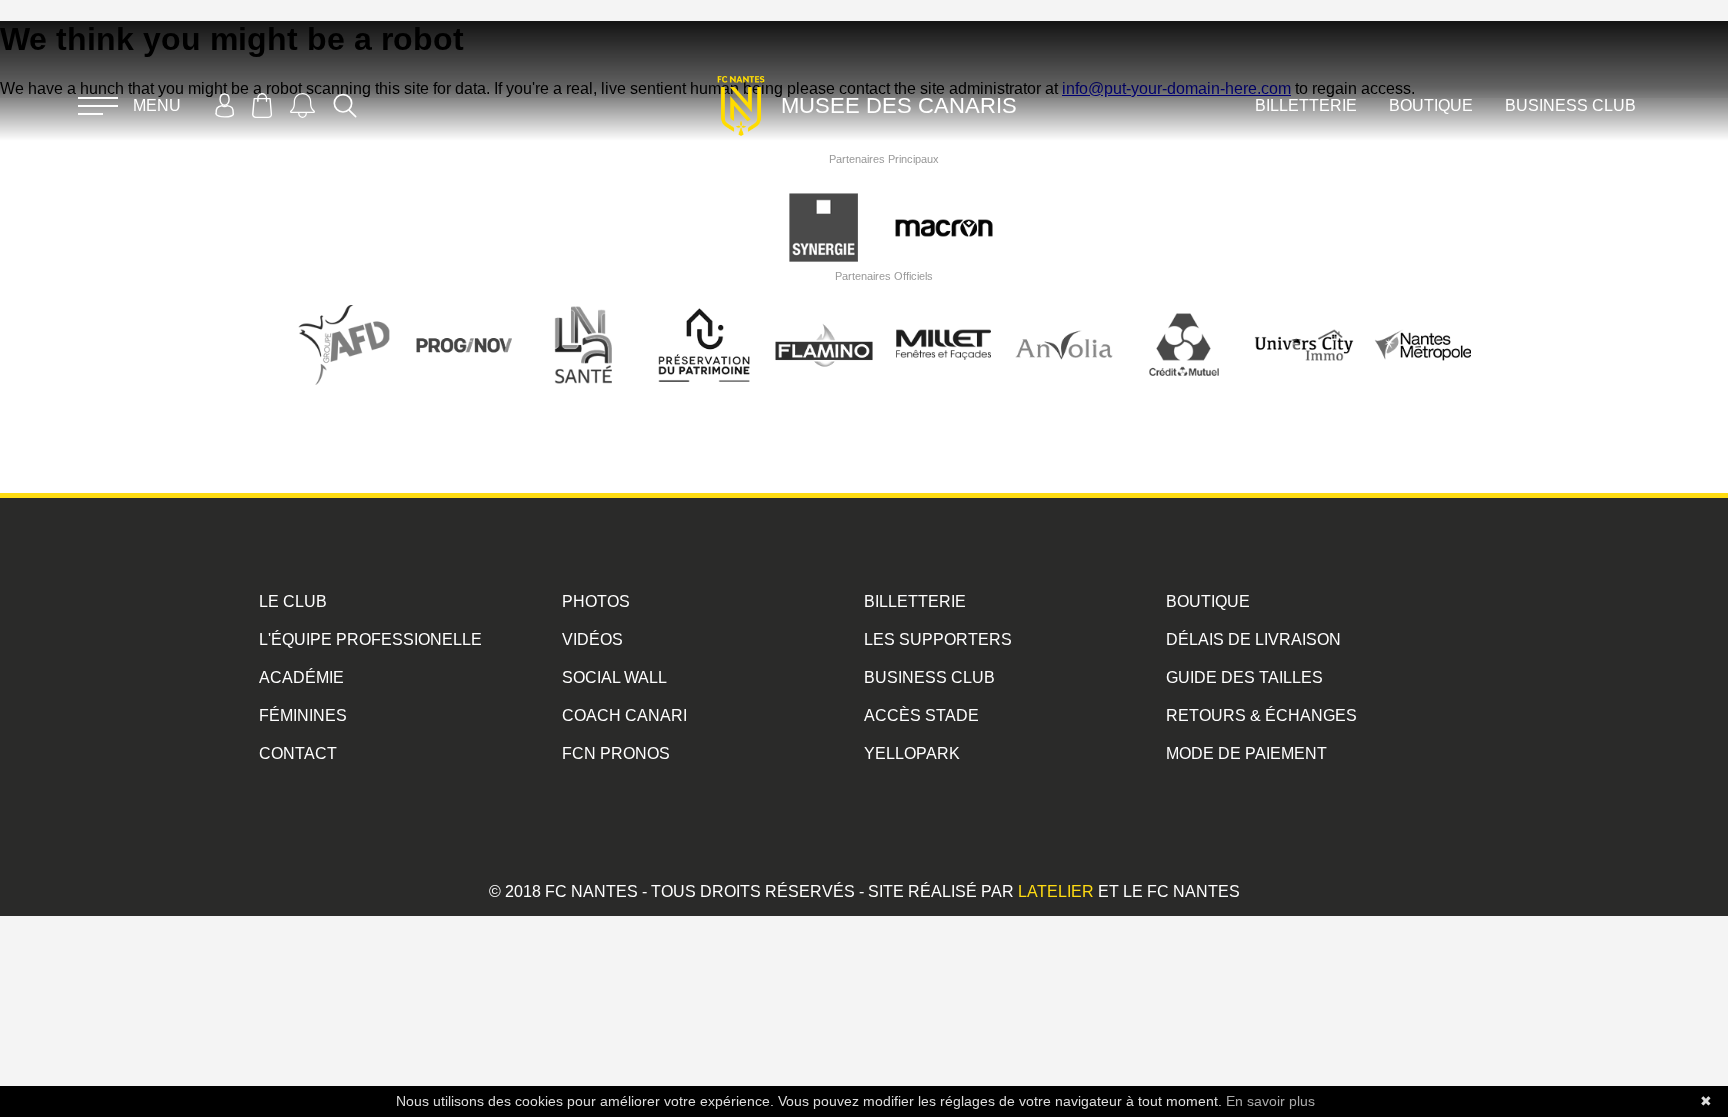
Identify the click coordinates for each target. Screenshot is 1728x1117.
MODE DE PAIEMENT (1246, 753)
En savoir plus (1270, 1101)
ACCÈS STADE (921, 715)
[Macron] (944, 207)
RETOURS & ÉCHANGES (1261, 715)
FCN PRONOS (616, 753)
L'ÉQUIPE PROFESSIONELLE (370, 639)
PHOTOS (596, 601)
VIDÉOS (592, 639)
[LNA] (584, 324)
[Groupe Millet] (944, 324)
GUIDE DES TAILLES (1244, 677)
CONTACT (298, 753)
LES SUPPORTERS (938, 639)
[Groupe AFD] (344, 324)
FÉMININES (303, 715)
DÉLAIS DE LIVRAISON (1253, 639)
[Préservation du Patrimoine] (704, 324)
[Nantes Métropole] (1424, 324)
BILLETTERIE (1306, 105)
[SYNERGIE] (824, 207)
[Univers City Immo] (1304, 324)
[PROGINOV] (464, 324)
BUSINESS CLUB (1570, 105)
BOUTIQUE (1431, 105)
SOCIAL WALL (614, 677)
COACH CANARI (624, 715)
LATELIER (1056, 891)
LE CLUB (293, 601)
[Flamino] (824, 324)
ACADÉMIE (301, 677)
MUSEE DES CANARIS (899, 105)
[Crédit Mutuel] (1184, 324)
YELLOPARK (912, 753)
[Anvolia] (1064, 324)
